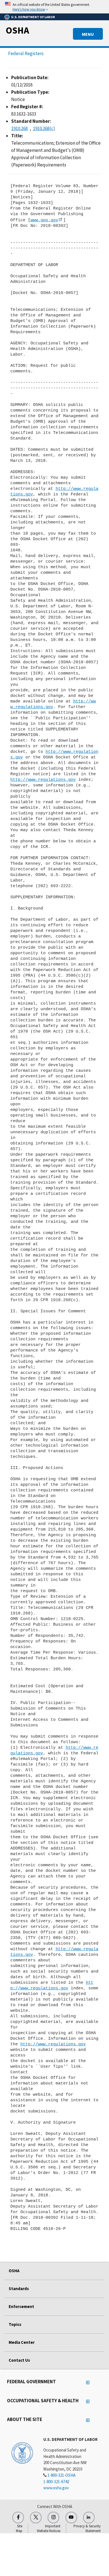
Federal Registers (26, 53)
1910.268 (19, 128)
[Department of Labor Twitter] (36, 2518)
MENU (88, 34)
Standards (19, 2289)
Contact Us (19, 2360)
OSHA (17, 30)
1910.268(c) (44, 128)
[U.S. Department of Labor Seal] (22, 2453)
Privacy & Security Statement (87, 2528)
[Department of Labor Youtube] (71, 2518)
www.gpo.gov (44, 220)
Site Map (19, 2528)
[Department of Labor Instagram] (53, 2518)
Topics (15, 2324)
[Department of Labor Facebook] (18, 2518)
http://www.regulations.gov (43, 780)
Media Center (22, 2342)
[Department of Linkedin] (89, 2518)
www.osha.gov (56, 2488)
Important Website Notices (49, 2528)
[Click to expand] (54, 7)
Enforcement (21, 2306)
